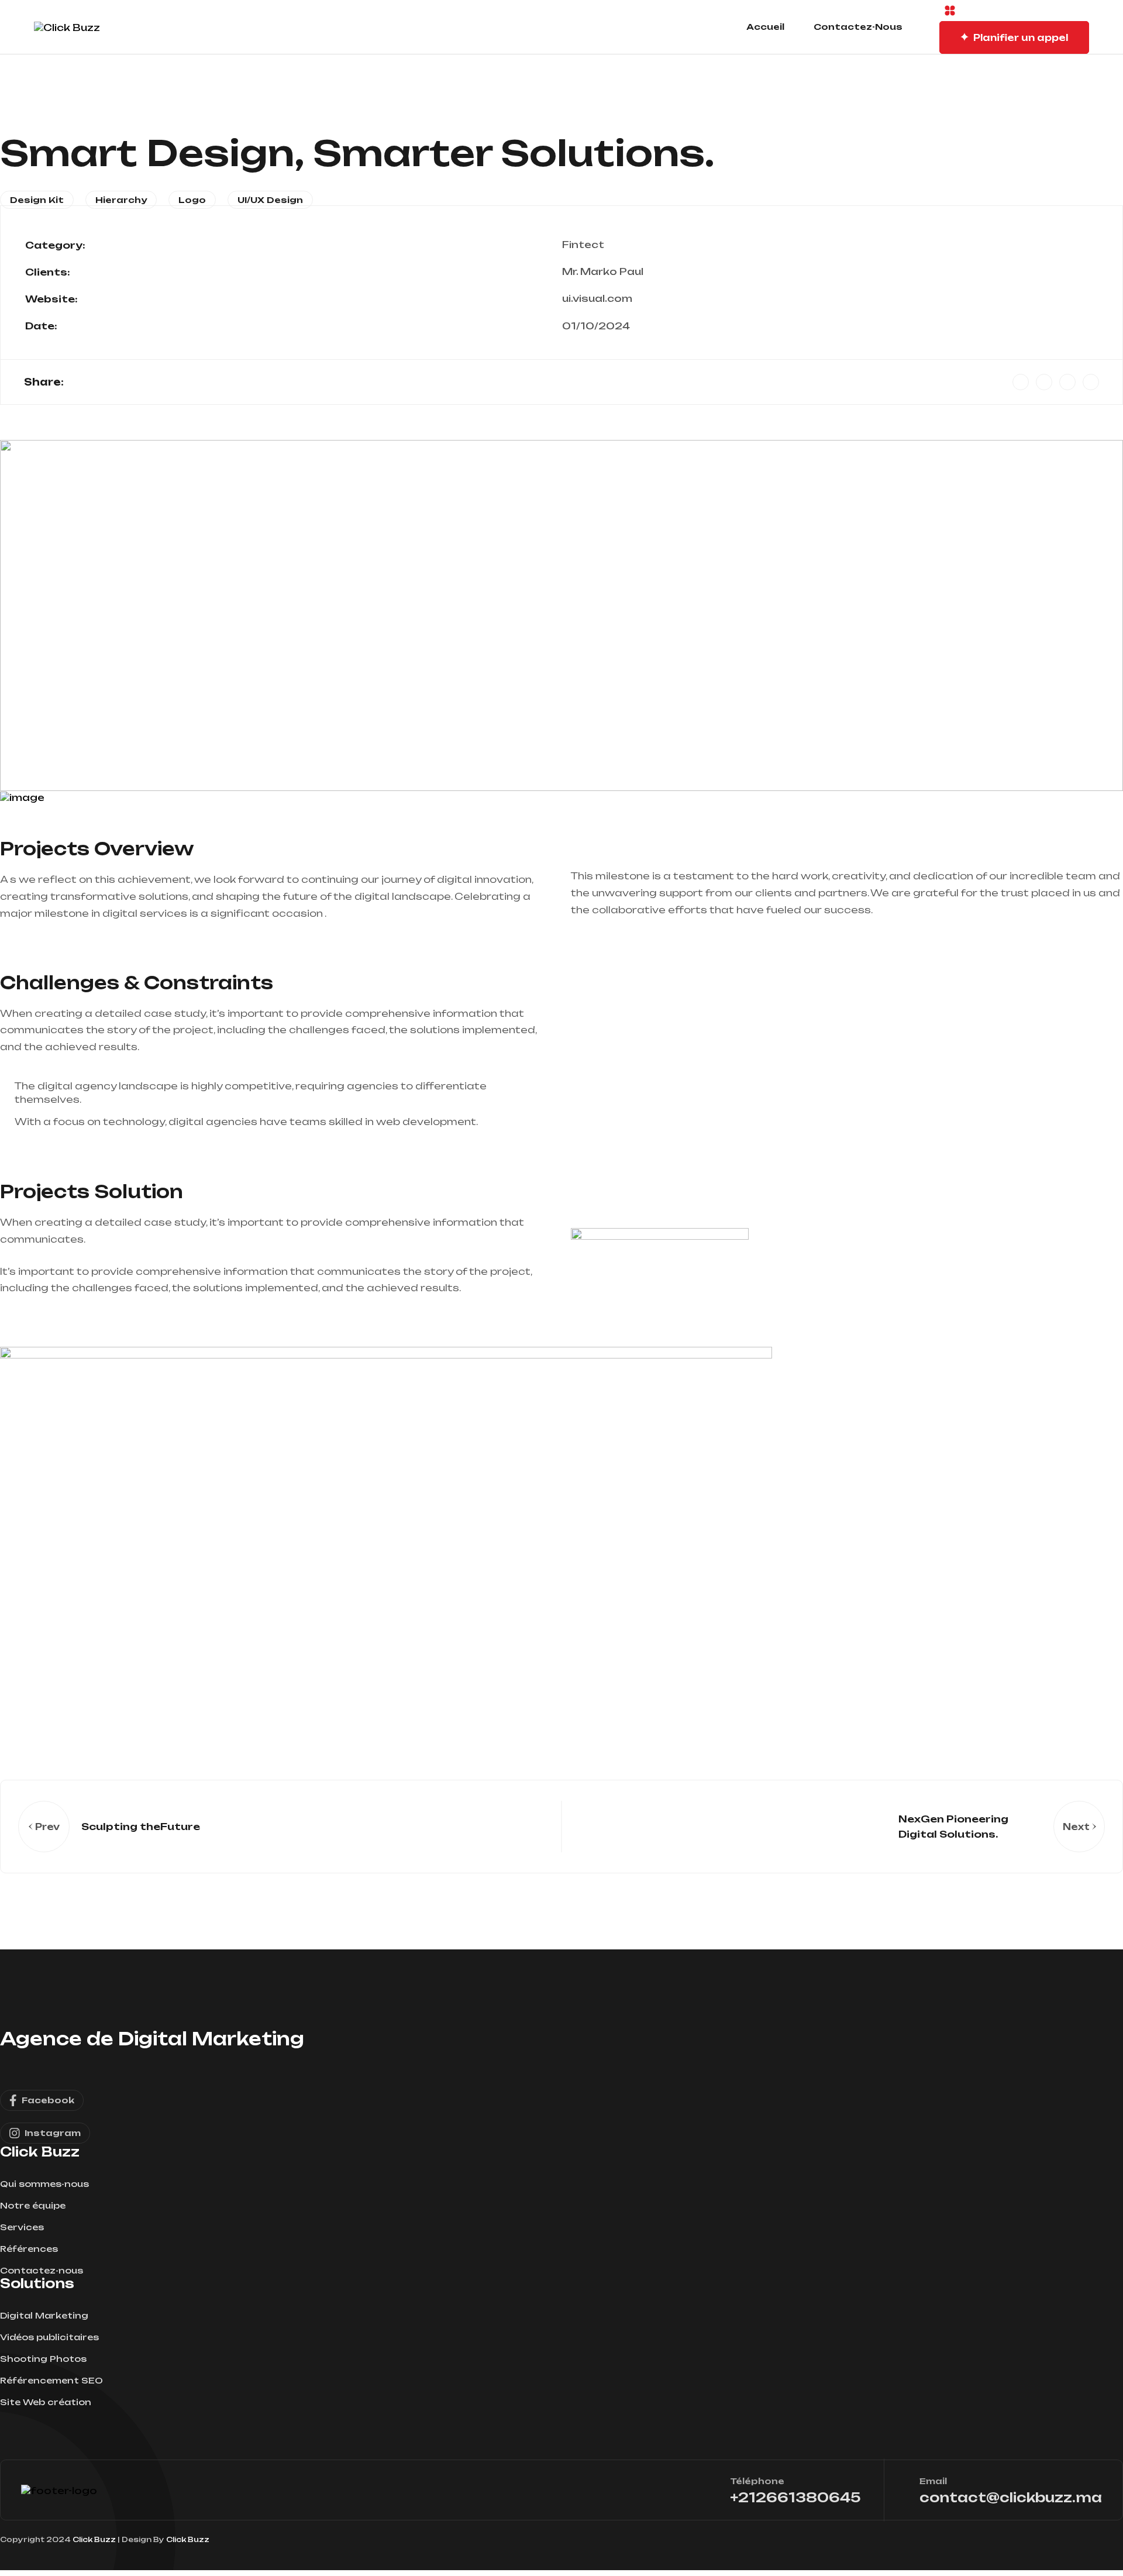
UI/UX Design (270, 200)
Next (1076, 1827)
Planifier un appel (1021, 38)
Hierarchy (121, 200)
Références (29, 2249)
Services (22, 2227)
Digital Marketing (44, 2315)
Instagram (53, 2133)
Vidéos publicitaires (49, 2337)
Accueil (765, 27)
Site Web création (46, 2402)
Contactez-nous (858, 27)
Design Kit (37, 200)
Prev (47, 1827)
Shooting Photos (43, 2359)
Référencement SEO (51, 2380)
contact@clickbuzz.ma (1011, 2497)
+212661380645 (795, 2497)
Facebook (48, 2100)
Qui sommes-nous (44, 2184)
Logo (192, 200)
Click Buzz (94, 2539)
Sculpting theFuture (141, 1827)
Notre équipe (33, 2205)
